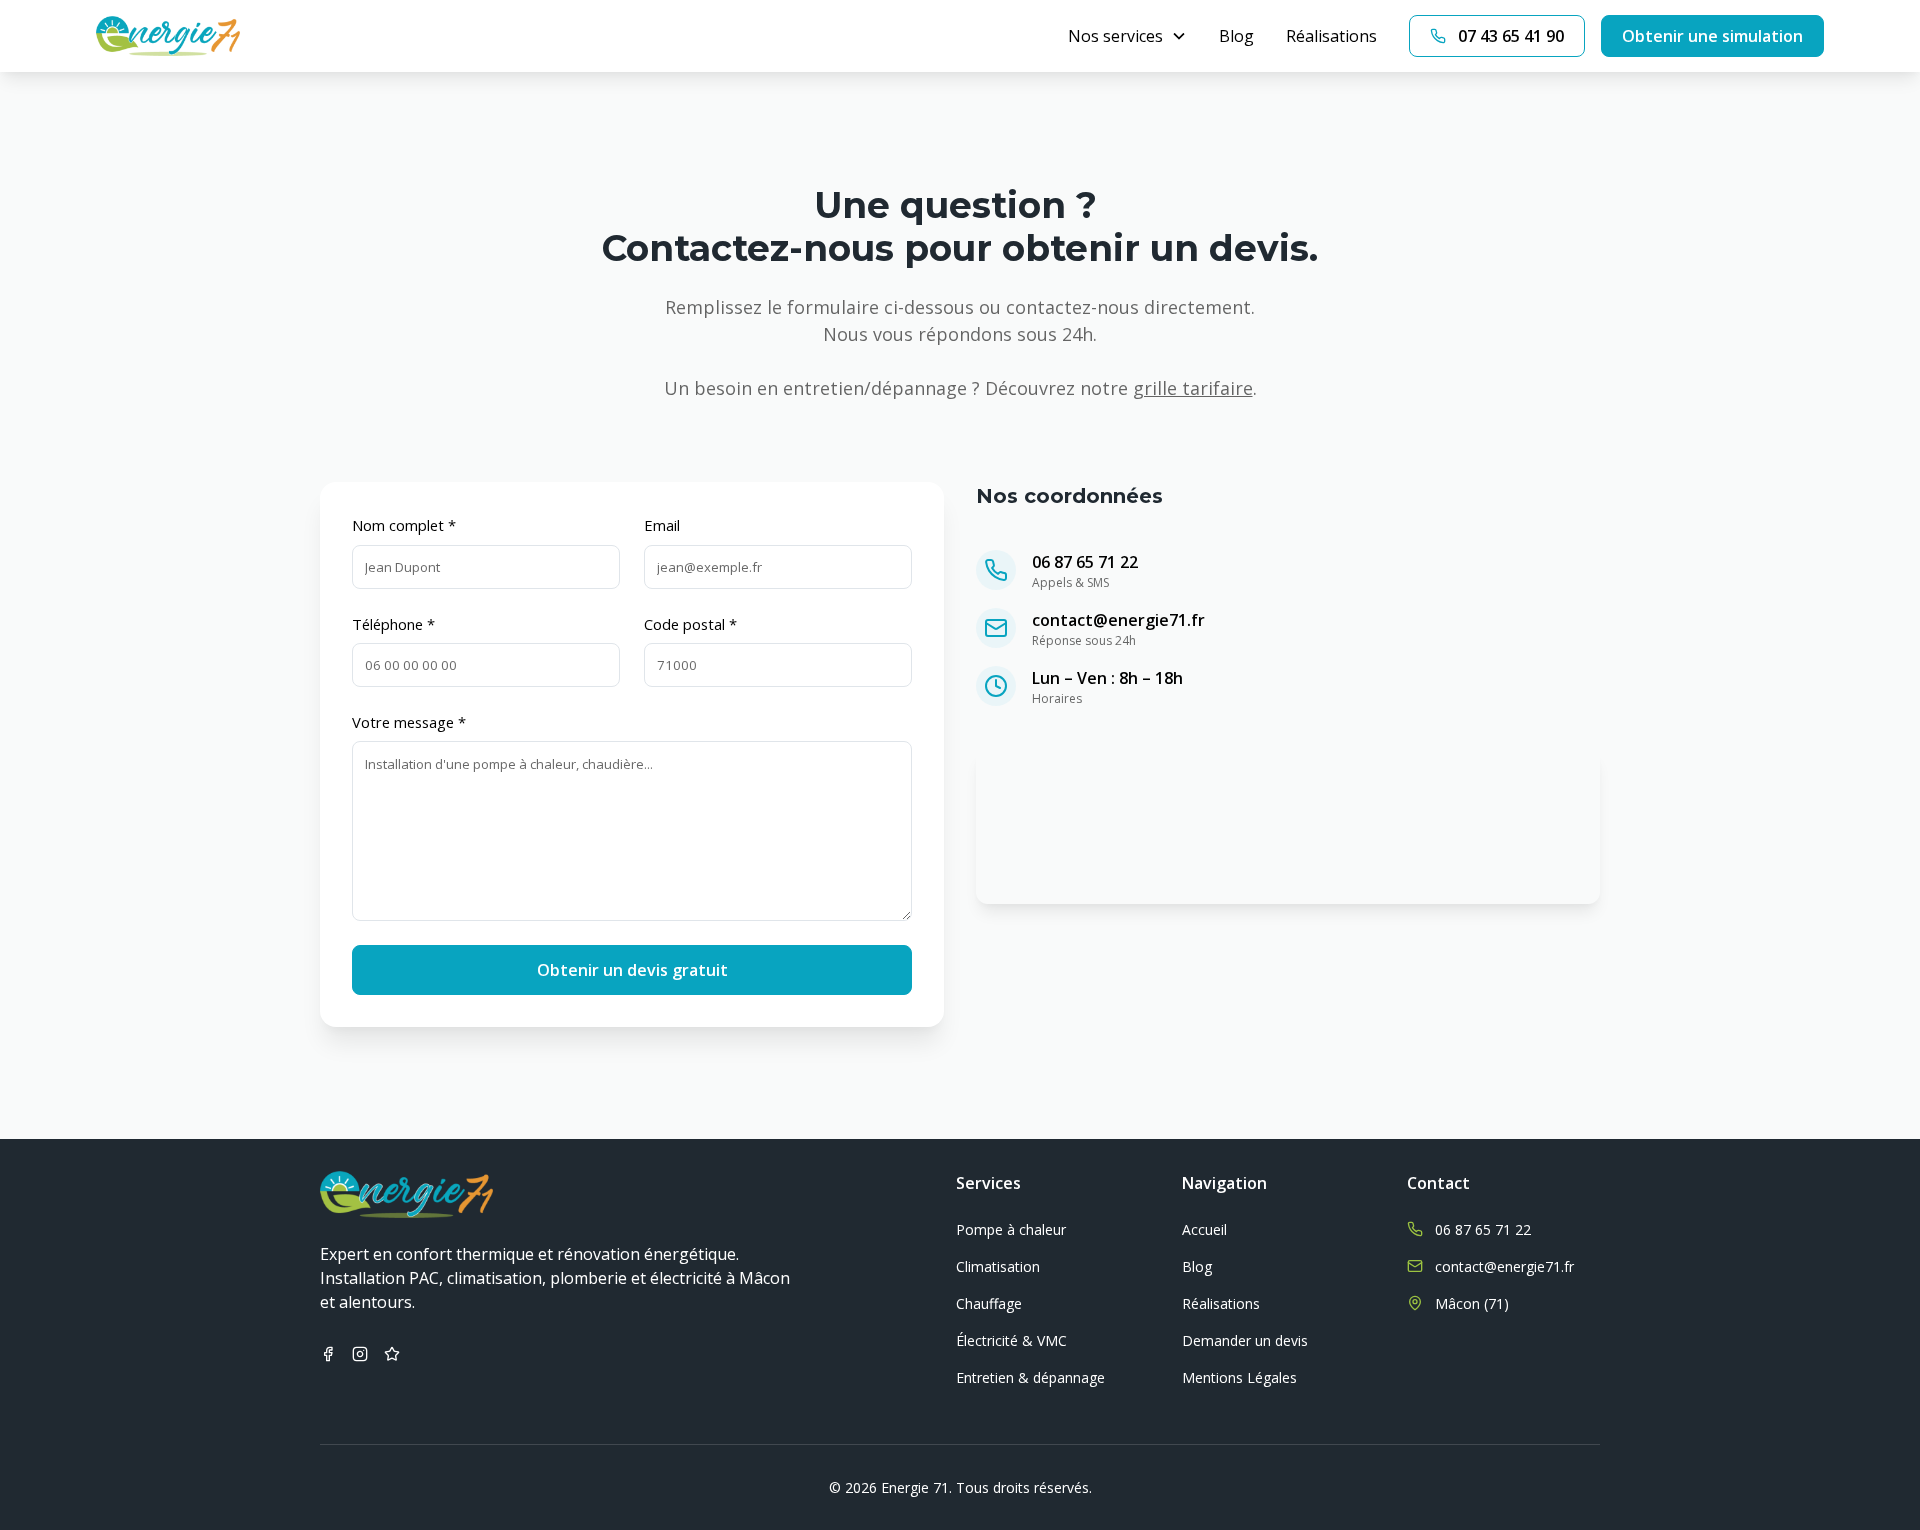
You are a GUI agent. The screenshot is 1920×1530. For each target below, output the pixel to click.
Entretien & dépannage (1030, 1377)
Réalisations (1331, 36)
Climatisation (998, 1266)
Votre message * (409, 722)
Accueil (1204, 1229)
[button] (1127, 36)
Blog (1236, 36)
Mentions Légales (1239, 1377)
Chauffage (989, 1303)
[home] (168, 35)
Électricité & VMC (1011, 1340)
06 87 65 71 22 (1085, 562)
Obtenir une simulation (1712, 36)
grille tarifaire (1193, 388)
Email (662, 525)
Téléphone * (393, 624)
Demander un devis (1245, 1340)
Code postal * (690, 624)
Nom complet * (404, 525)
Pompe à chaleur (1011, 1229)
